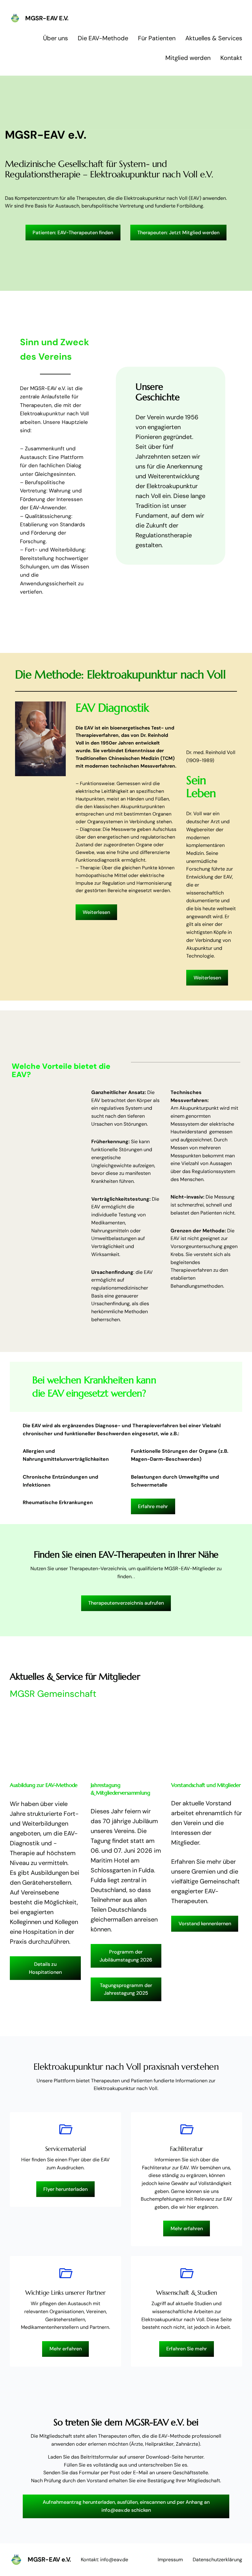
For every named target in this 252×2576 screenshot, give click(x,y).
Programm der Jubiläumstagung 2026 (126, 1956)
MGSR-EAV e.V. (47, 18)
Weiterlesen (96, 912)
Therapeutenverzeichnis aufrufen (126, 1603)
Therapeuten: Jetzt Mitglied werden (178, 233)
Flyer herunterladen (65, 2189)
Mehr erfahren (187, 2228)
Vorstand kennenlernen (205, 1924)
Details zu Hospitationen (45, 1968)
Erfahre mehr (153, 1506)
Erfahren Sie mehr (187, 2349)
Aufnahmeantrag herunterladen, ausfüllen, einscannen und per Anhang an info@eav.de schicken (126, 2506)
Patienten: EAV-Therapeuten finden (73, 233)
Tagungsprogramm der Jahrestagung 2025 (126, 1989)
